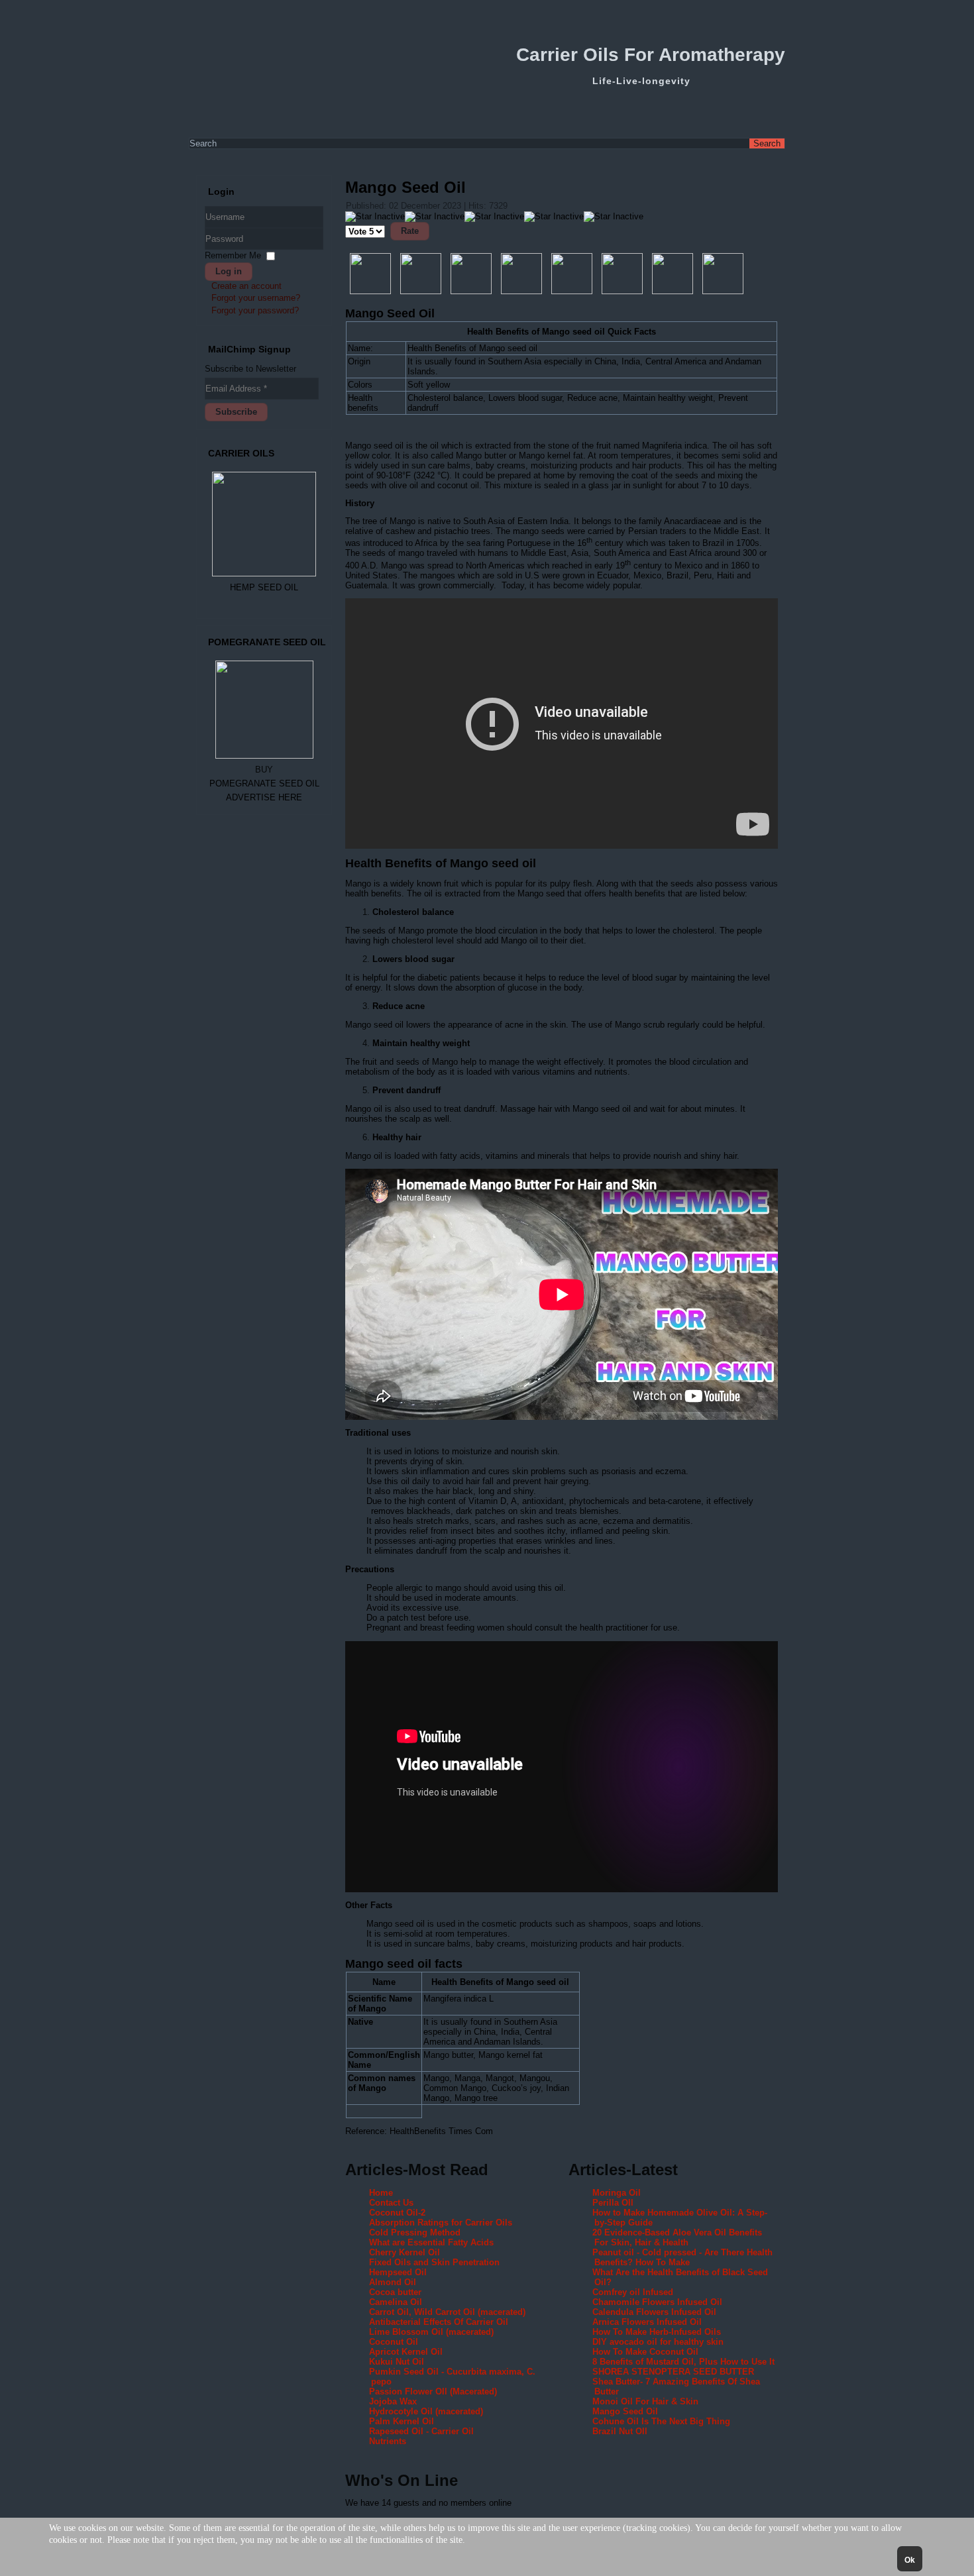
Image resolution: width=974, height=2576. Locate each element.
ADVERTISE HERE (264, 797)
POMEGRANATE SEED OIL (264, 783)
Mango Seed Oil (406, 187)
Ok (910, 2560)
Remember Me (233, 255)
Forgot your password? (255, 310)
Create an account (246, 286)
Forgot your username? (256, 298)
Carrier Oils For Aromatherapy (651, 55)
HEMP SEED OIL (264, 587)
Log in (229, 271)
